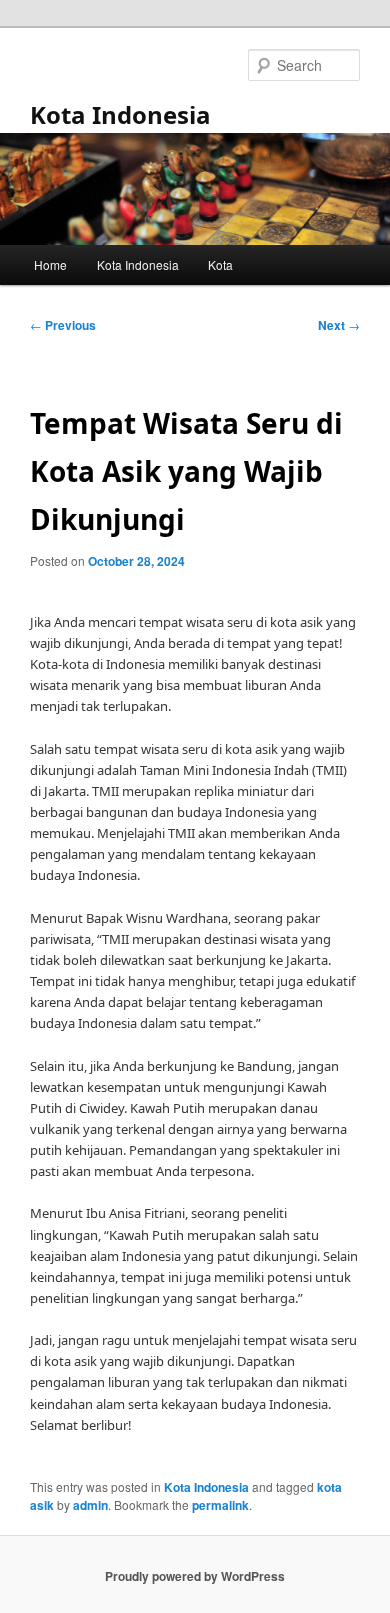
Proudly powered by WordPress (195, 1576)
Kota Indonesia (120, 114)
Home (50, 264)
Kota (220, 264)
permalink (220, 1505)
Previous (63, 325)
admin (90, 1505)
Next (339, 325)
